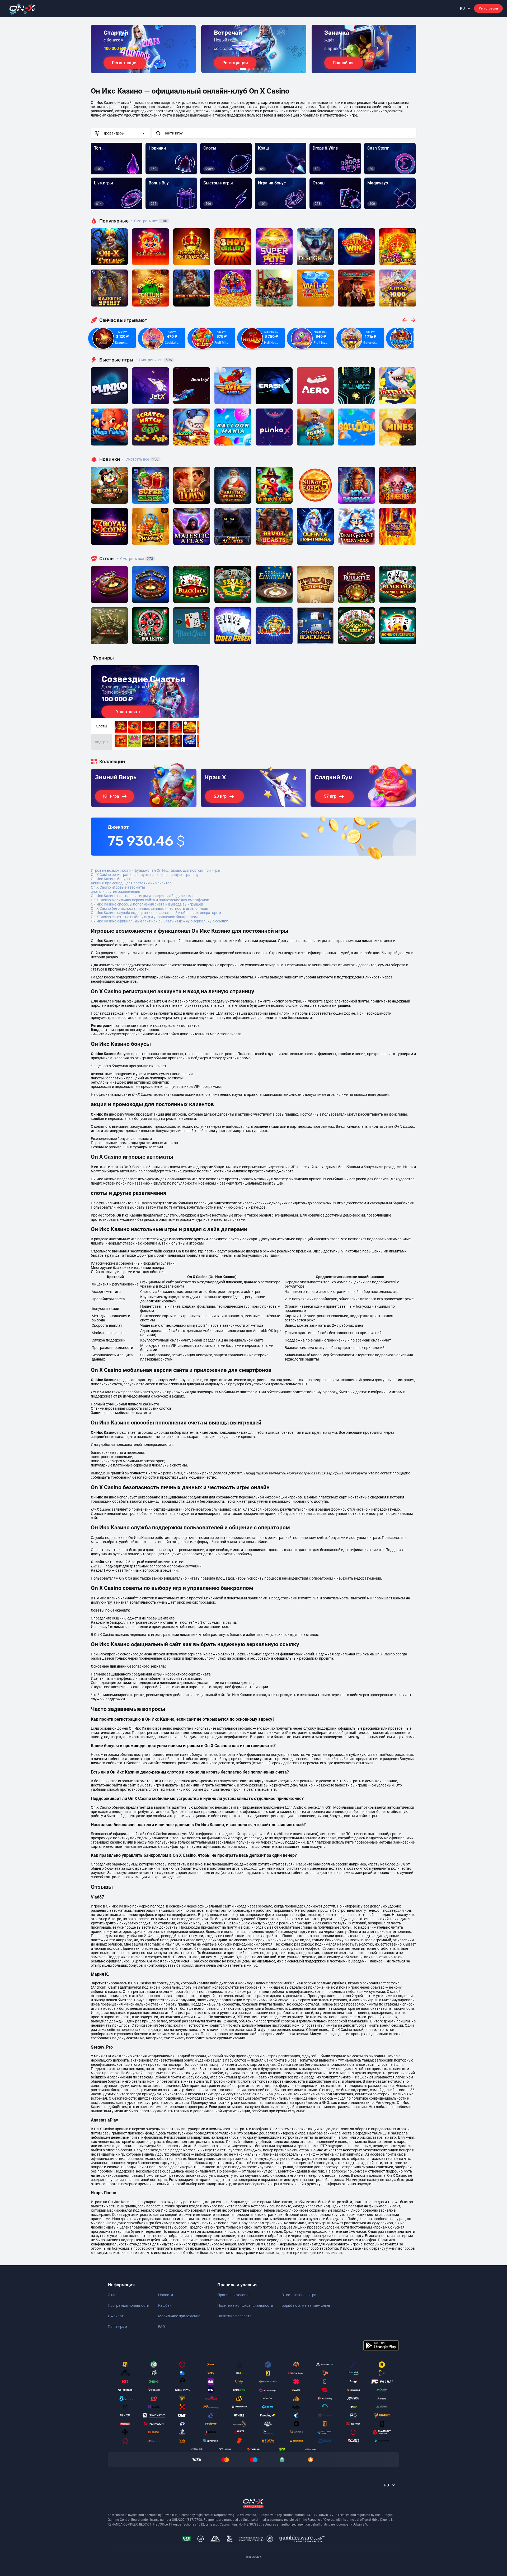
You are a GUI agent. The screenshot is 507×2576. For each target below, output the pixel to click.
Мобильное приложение (179, 2316)
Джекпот (116, 2316)
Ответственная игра (299, 2295)
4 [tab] (258, 69)
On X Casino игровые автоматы (118, 887)
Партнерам (117, 2327)
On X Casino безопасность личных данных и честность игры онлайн (149, 908)
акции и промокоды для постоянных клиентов (131, 883)
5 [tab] (262, 69)
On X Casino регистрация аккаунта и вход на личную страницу (145, 875)
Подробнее (344, 63)
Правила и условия (234, 2295)
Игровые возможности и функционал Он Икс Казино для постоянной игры (156, 870)
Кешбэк (165, 2305)
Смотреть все (149, 221)
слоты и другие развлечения (116, 892)
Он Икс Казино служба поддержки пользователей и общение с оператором (156, 913)
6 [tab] (266, 69)
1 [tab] (243, 69)
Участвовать (129, 712)
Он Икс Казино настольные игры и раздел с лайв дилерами (142, 896)
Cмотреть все (154, 360)
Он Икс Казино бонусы (111, 879)
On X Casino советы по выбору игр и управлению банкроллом (144, 917)
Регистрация (488, 8)
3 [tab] (253, 69)
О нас (112, 2295)
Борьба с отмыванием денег (306, 2305)
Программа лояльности (128, 2305)
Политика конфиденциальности (245, 2305)
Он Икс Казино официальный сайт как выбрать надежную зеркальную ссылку (159, 921)
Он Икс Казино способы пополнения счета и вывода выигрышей (147, 904)
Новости (166, 2295)
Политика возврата (234, 2316)
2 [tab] (249, 69)
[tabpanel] (143, 49)
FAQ (162, 2327)
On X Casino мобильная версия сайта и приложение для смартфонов (150, 900)
